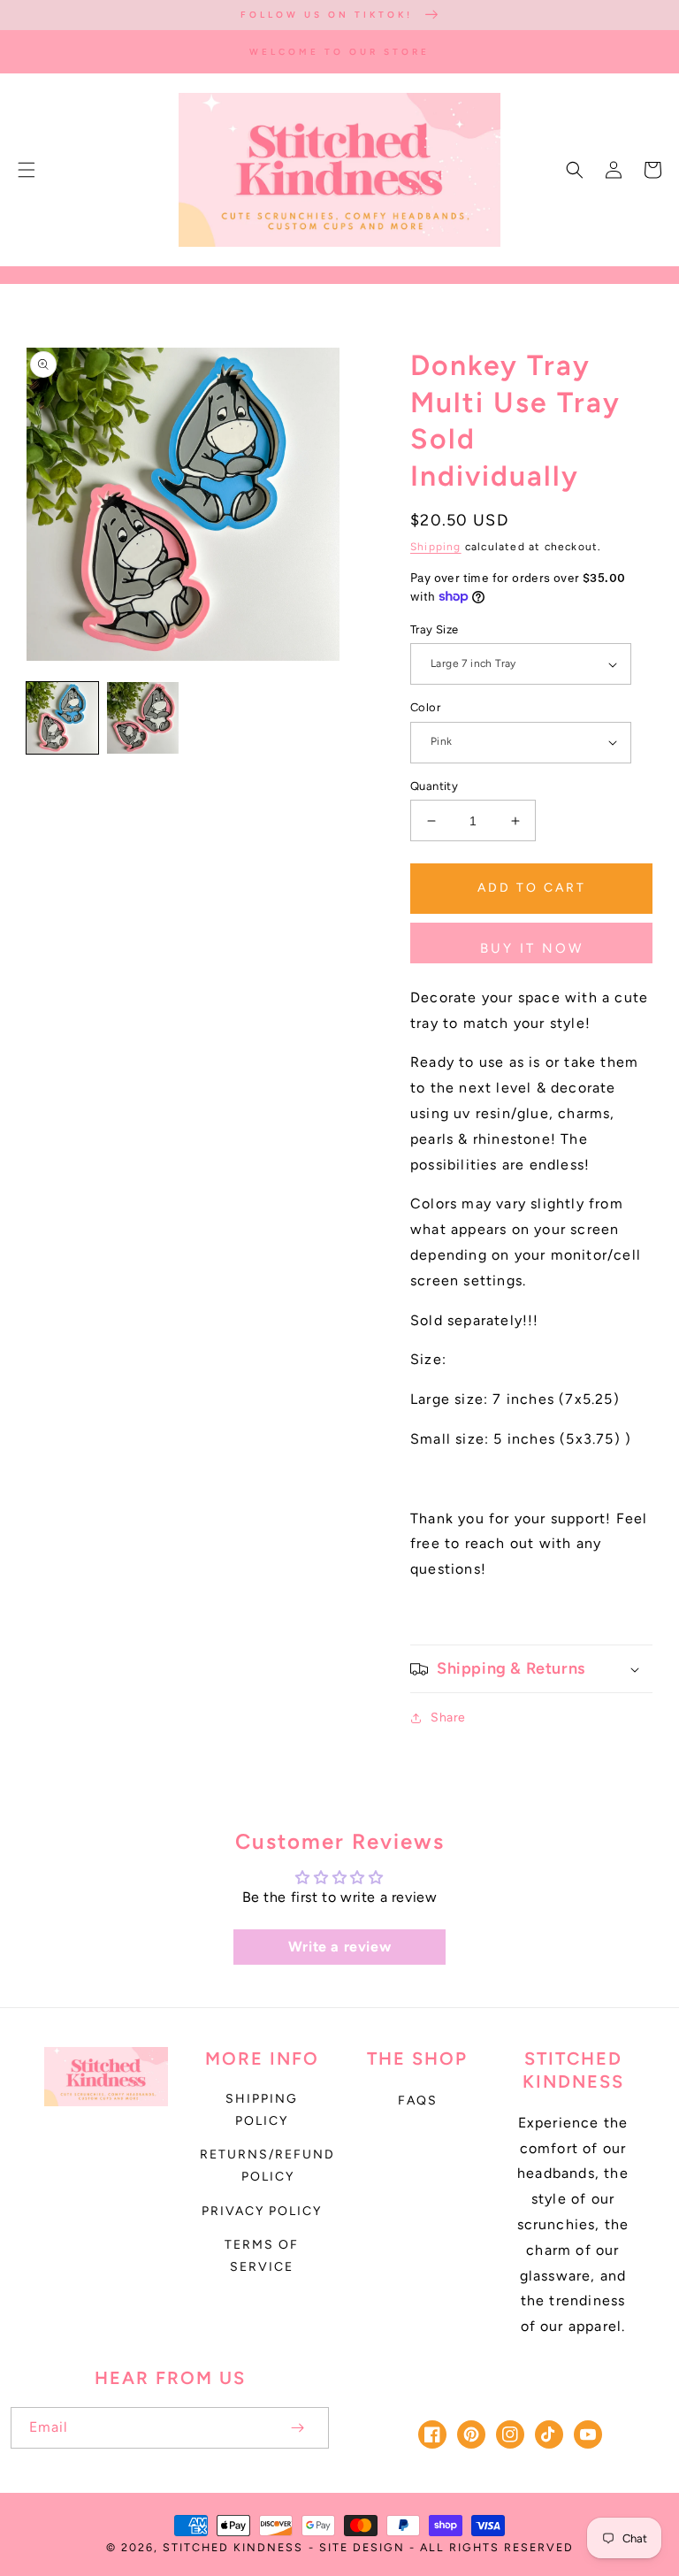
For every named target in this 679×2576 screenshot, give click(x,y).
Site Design (362, 2547)
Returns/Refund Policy (267, 2166)
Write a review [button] (339, 1947)
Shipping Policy (262, 2110)
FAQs (418, 2101)
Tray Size (435, 629)
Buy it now (532, 948)
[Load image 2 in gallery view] (143, 718)
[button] (27, 170)
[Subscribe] (297, 2428)
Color (425, 707)
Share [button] (448, 1717)
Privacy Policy (262, 2211)
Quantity (434, 786)
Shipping (436, 547)
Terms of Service (262, 2256)
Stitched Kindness (233, 2547)
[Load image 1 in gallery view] (62, 718)
